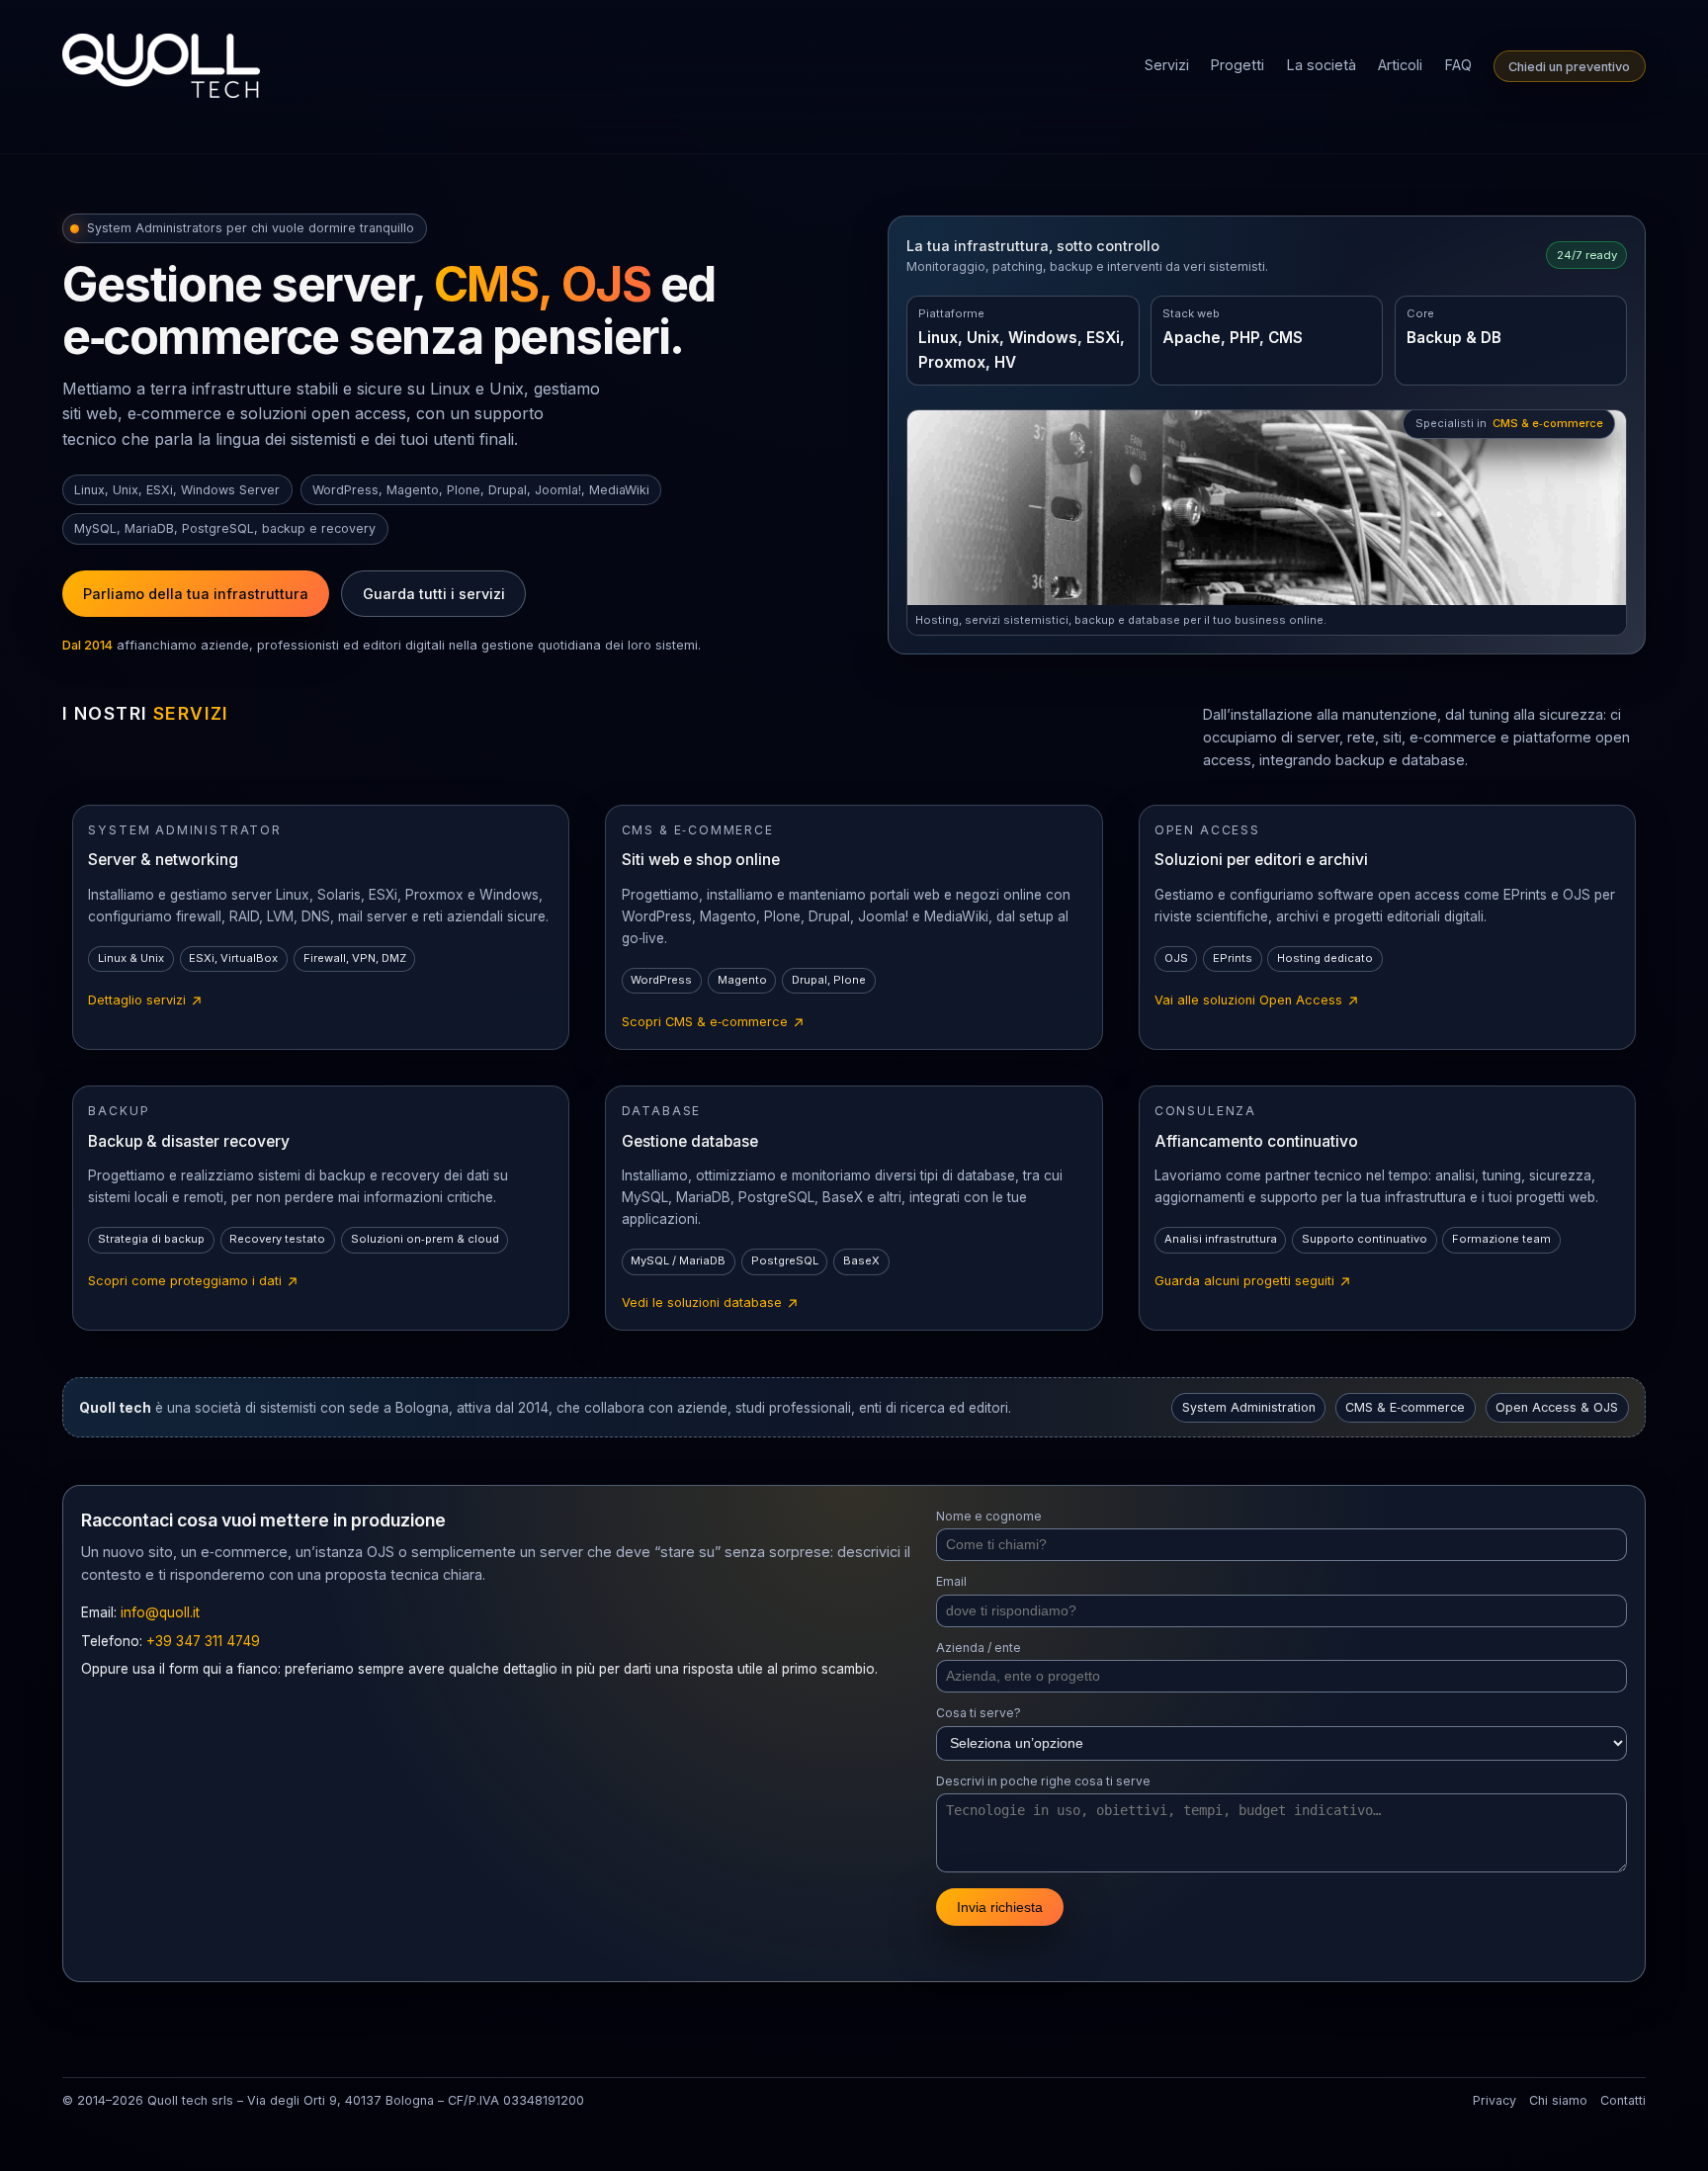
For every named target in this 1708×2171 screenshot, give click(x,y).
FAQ (1458, 65)
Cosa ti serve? (979, 1713)
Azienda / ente (979, 1648)
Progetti (1238, 65)
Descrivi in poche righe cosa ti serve (1043, 1781)
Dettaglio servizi (146, 1001)
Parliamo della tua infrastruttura (196, 594)
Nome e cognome (989, 1516)
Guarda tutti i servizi (434, 594)
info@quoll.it (160, 1612)
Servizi (1167, 65)
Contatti (1623, 2100)
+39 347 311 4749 (203, 1641)
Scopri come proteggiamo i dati (194, 1282)
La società (1322, 65)
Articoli (1400, 65)
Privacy (1494, 2100)
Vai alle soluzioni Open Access (1257, 1001)
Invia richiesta (1000, 1907)
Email (951, 1581)
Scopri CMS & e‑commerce (714, 1023)
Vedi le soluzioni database (711, 1304)
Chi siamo (1558, 2100)
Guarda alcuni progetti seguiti (1253, 1282)
